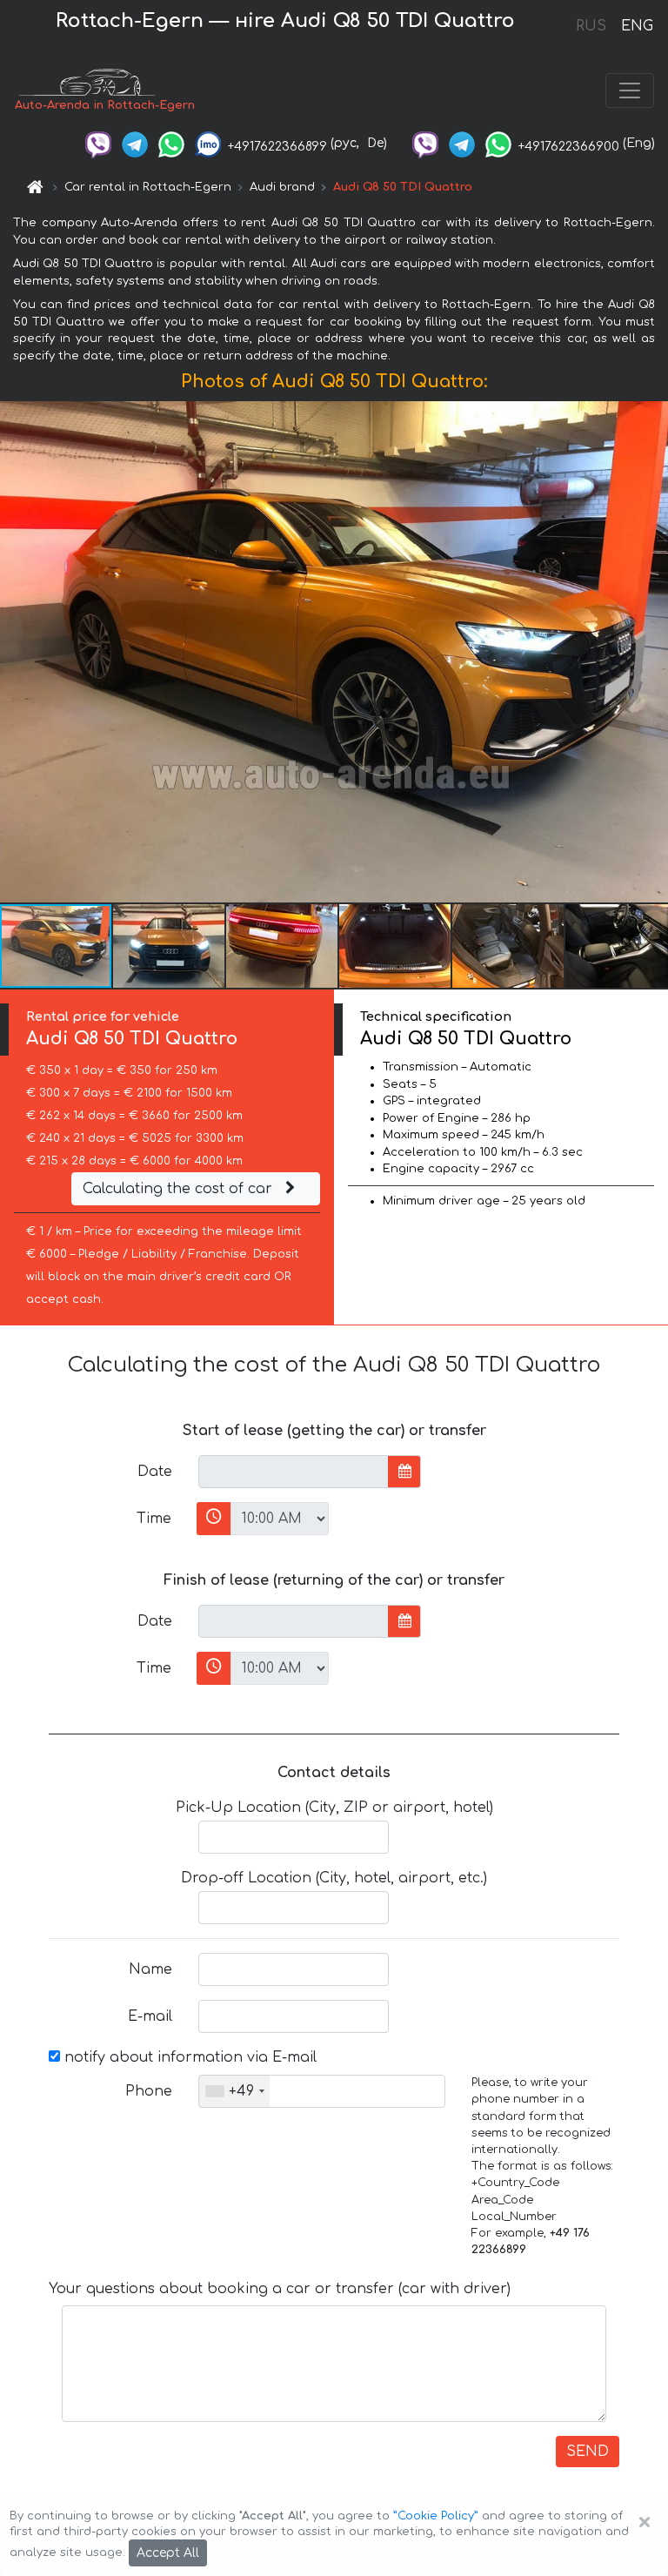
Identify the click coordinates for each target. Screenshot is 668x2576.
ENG (637, 26)
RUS (591, 26)
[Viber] (98, 143)
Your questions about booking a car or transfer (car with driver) (280, 2289)
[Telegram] (135, 143)
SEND (588, 2452)
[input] (294, 1472)
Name (150, 1969)
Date (155, 1472)
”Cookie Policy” (436, 2516)
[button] (170, 946)
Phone (149, 2091)
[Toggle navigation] (630, 91)
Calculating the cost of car (180, 1189)
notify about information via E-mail (188, 2057)
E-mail (150, 2016)
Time (154, 1519)
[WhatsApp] (171, 143)
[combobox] (234, 2091)
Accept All (168, 2553)
